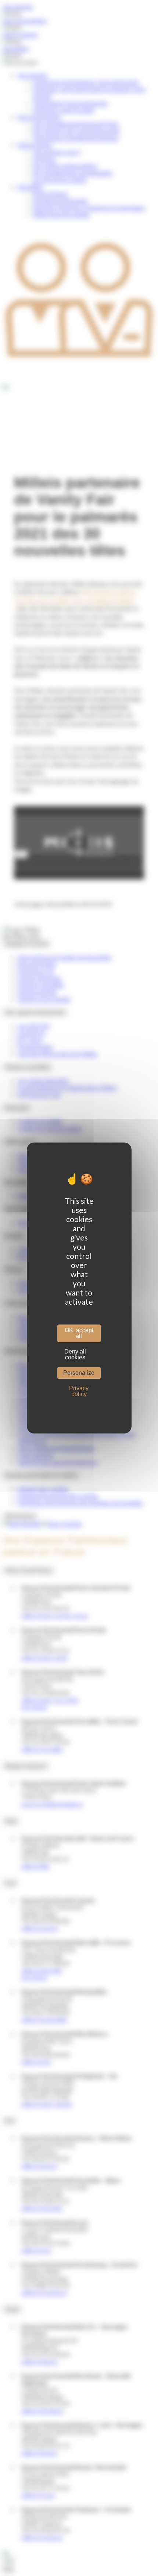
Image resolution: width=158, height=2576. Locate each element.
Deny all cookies (75, 1354)
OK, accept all (79, 1333)
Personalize (79, 1373)
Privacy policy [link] (79, 1391)
